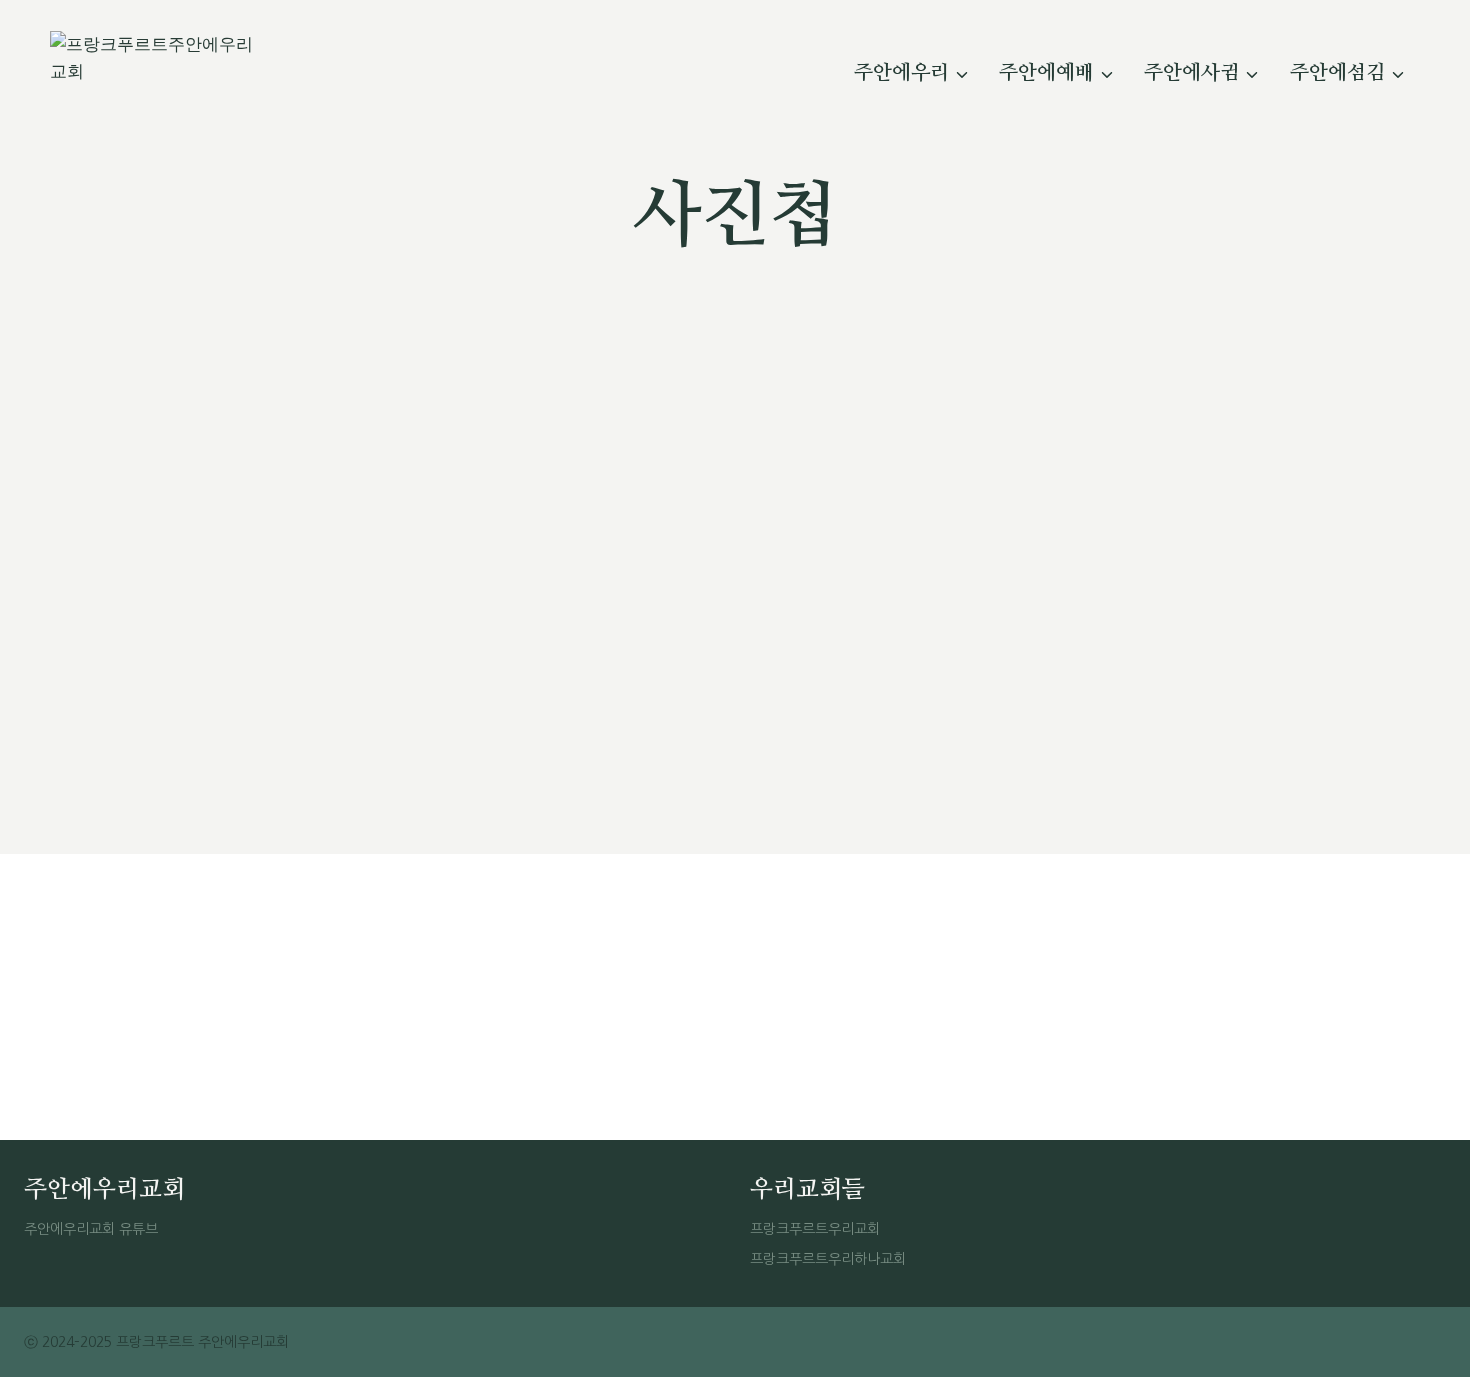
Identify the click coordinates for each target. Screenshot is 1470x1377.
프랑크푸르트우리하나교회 (828, 1259)
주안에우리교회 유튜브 (91, 1229)
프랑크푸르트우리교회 (815, 1229)
